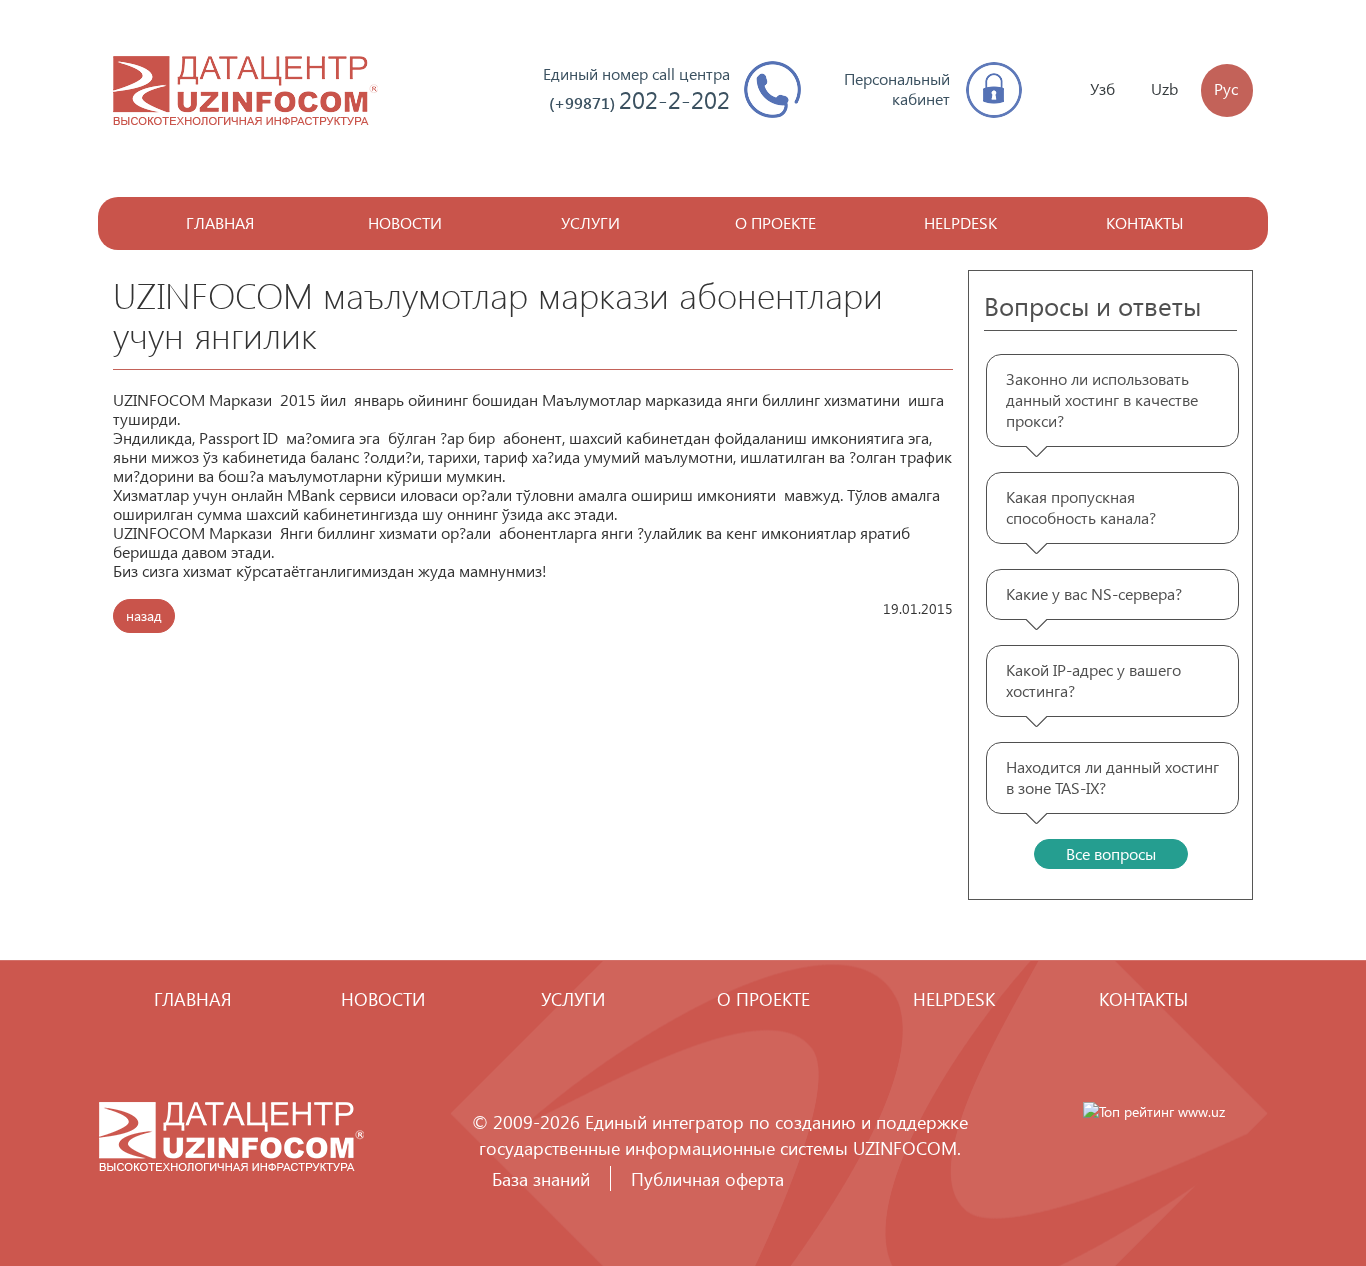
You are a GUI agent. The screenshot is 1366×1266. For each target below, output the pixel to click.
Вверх (1291, 1191)
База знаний (541, 1178)
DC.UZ (245, 90)
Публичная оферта (707, 1178)
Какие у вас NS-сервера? (1094, 593)
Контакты (1145, 222)
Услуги (590, 222)
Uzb (1164, 88)
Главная (220, 222)
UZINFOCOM (905, 1147)
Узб (1102, 88)
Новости (405, 222)
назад (144, 615)
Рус (1226, 88)
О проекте (775, 222)
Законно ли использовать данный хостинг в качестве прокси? (1102, 399)
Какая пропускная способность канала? (1081, 507)
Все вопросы (1111, 853)
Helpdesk (960, 222)
